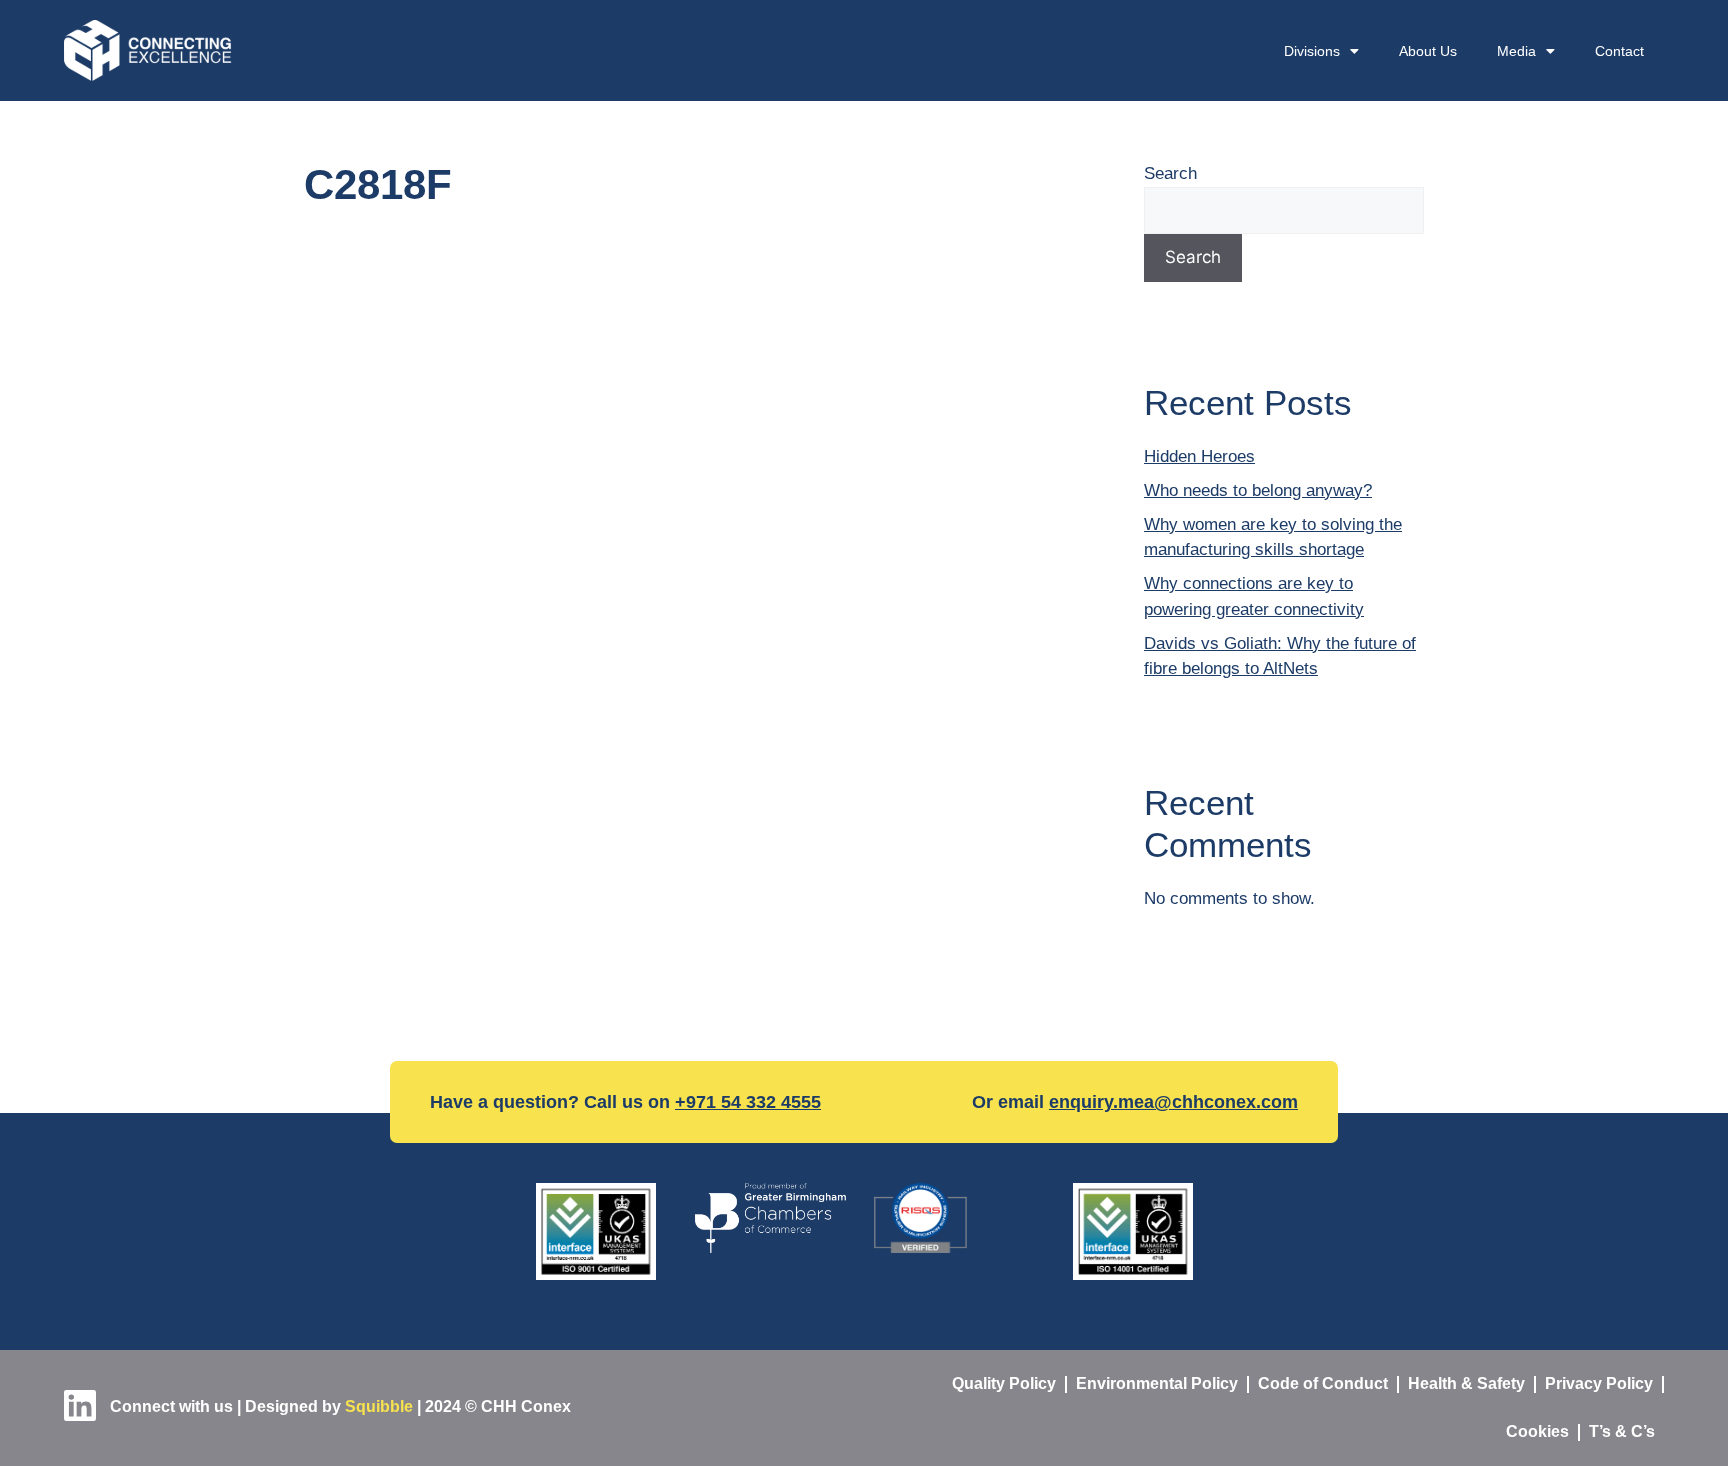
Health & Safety (1466, 1383)
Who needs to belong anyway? (1258, 490)
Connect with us (169, 1406)
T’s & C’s (1622, 1431)
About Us (1428, 51)
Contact (1619, 51)
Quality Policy (1004, 1383)
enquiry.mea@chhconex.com (1173, 1102)
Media (1516, 51)
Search (1170, 173)
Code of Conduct (1323, 1383)
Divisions (1312, 51)
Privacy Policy (1599, 1383)
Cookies (1537, 1431)
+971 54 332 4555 (748, 1102)
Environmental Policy (1157, 1383)
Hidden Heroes (1199, 456)
